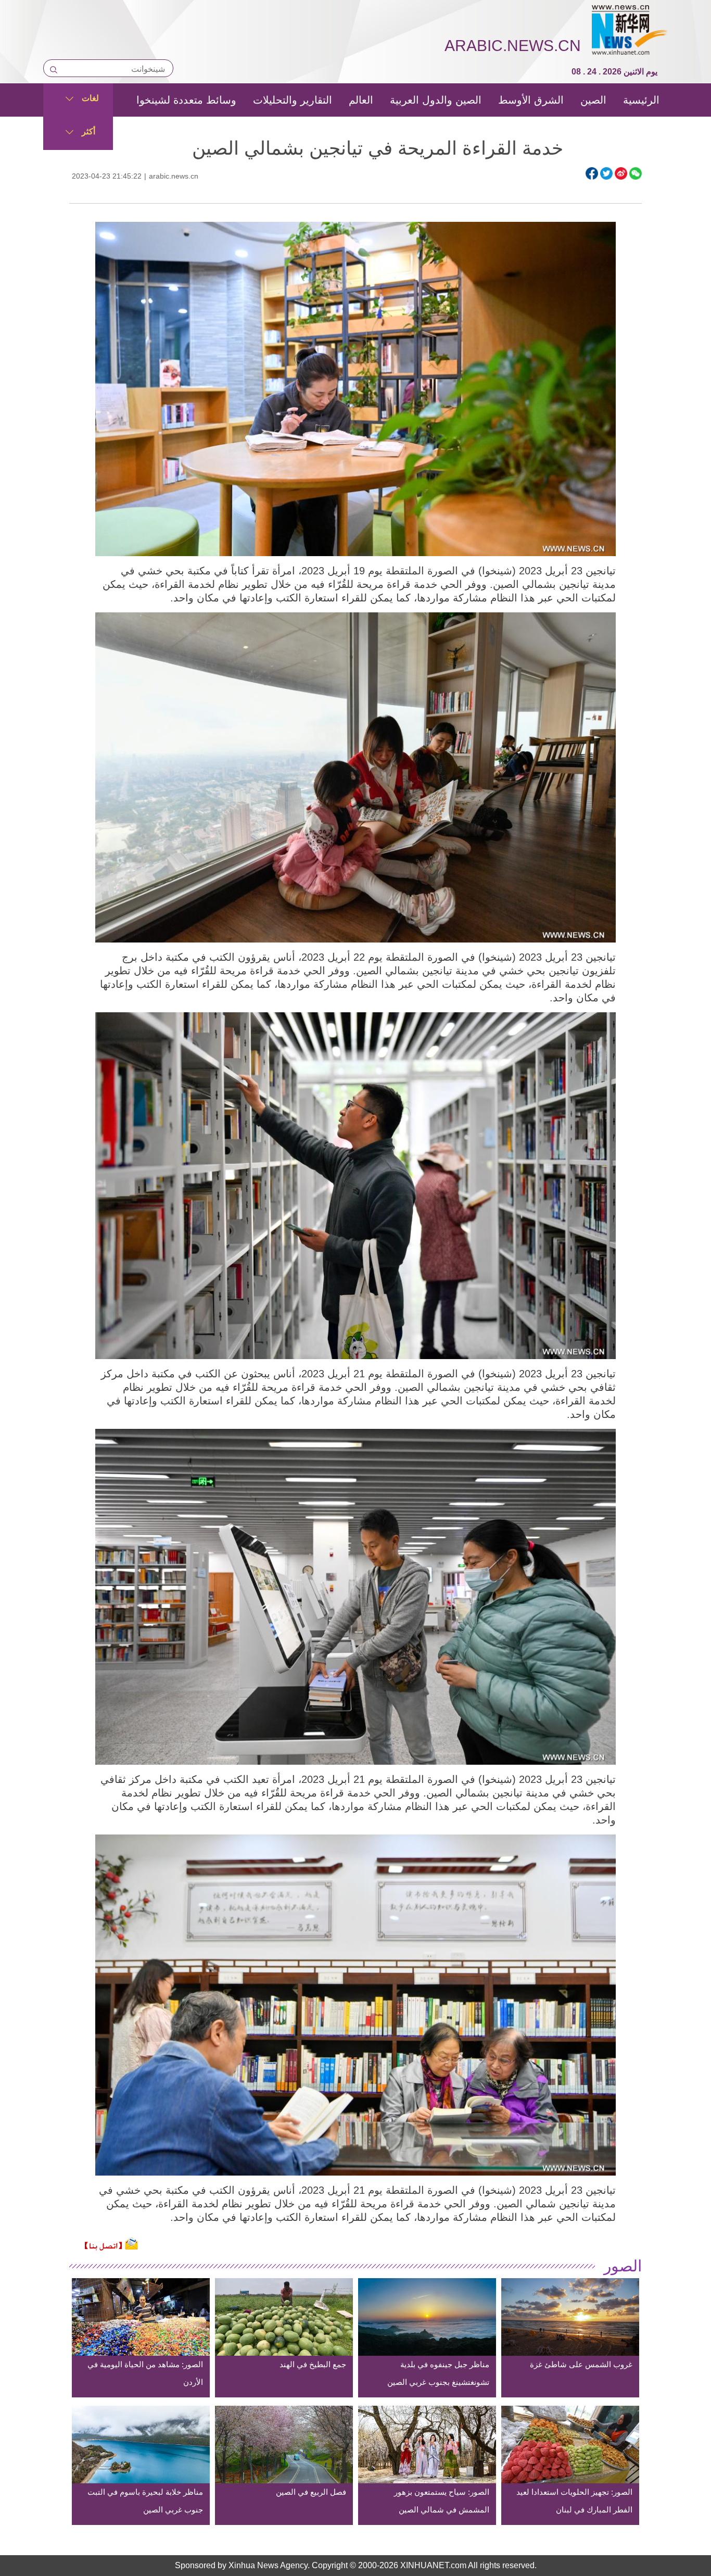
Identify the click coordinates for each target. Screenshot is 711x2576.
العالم (361, 100)
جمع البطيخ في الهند (313, 2364)
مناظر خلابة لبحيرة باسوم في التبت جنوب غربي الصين (145, 2501)
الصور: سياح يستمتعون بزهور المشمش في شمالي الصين (442, 2501)
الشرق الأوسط (531, 100)
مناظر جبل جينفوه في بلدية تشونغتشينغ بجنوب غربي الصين (438, 2373)
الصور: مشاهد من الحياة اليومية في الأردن (145, 2373)
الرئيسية (641, 100)
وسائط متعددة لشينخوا (186, 100)
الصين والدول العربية (436, 100)
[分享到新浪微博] (621, 173)
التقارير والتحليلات (293, 100)
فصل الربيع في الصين (311, 2492)
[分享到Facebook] (592, 173)
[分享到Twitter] (606, 173)
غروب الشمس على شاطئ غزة (581, 2364)
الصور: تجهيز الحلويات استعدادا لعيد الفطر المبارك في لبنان (574, 2501)
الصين (593, 100)
